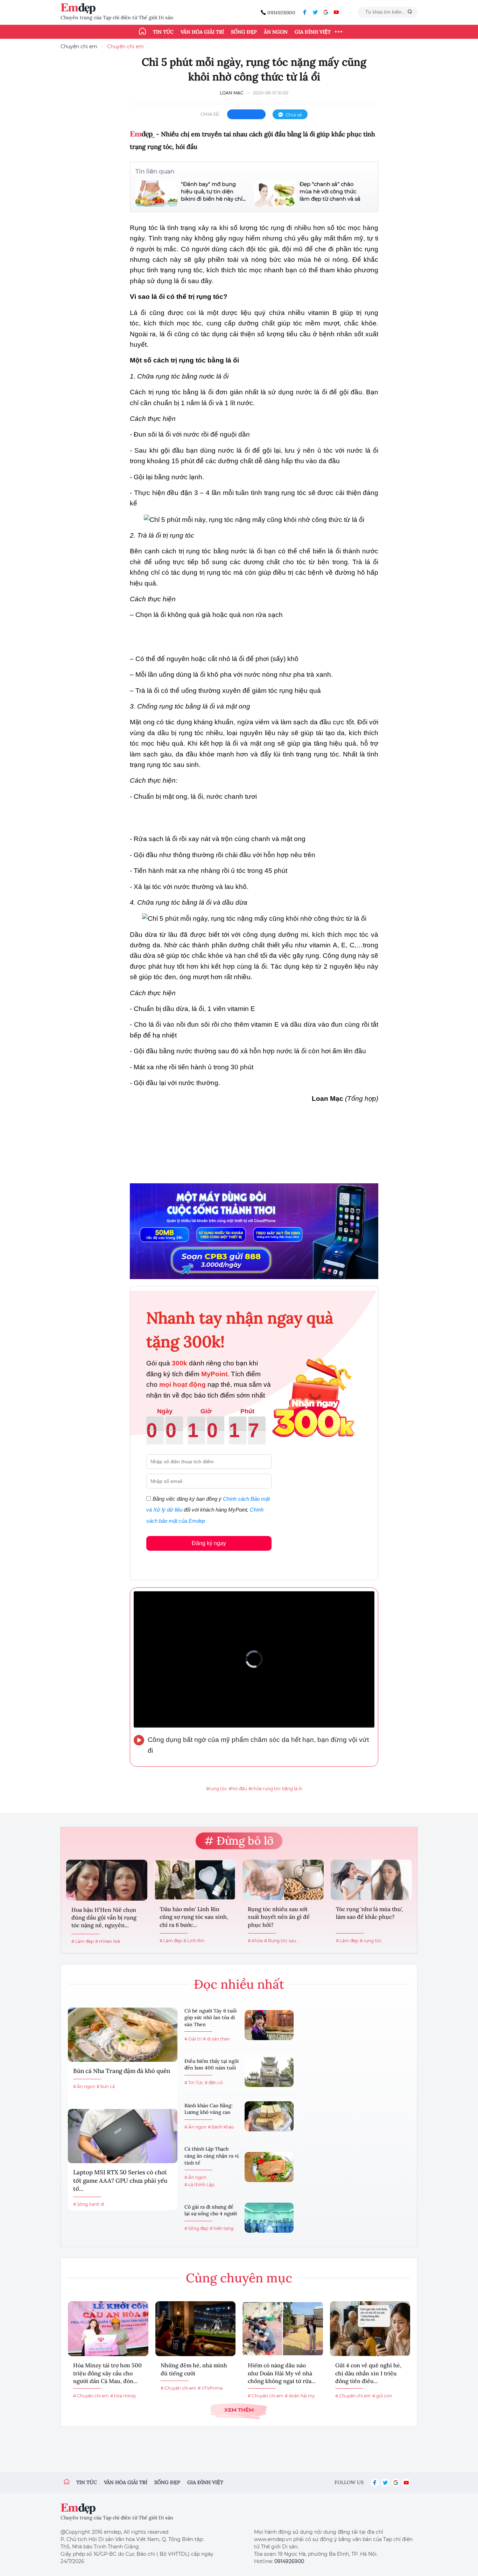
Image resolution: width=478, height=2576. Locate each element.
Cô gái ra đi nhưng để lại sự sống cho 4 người (211, 2210)
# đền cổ (214, 2083)
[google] (326, 12)
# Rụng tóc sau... (282, 1941)
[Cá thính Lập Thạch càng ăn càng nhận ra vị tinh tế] (269, 2167)
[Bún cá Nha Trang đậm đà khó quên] (123, 2035)
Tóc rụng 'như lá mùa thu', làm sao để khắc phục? (369, 1913)
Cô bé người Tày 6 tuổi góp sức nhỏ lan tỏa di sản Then (210, 2018)
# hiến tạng (222, 2228)
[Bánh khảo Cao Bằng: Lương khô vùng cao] (269, 2116)
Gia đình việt (205, 2482)
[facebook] (305, 12)
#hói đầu (238, 1789)
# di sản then (216, 2039)
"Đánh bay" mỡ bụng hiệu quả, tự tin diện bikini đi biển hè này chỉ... (213, 191)
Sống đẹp (244, 32)
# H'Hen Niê (108, 1941)
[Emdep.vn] (80, 9)
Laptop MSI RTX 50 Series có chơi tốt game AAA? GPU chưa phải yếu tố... (120, 2181)
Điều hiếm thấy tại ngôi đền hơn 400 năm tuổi (212, 2065)
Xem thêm (239, 2410)
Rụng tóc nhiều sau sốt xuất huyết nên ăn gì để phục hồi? (279, 1917)
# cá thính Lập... (201, 2185)
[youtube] (336, 12)
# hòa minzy (123, 2396)
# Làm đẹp (83, 1941)
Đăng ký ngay (209, 1543)
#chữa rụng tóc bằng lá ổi (275, 1789)
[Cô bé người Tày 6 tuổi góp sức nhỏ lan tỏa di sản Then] (269, 2025)
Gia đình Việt (313, 32)
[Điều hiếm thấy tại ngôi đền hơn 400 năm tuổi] (269, 2072)
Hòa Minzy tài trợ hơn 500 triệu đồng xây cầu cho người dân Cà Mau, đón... (107, 2373)
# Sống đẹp (196, 2228)
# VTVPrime (210, 2388)
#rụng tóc (217, 1789)
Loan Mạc (232, 93)
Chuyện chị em (79, 46)
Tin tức (163, 32)
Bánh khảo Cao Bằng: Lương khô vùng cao (209, 2109)
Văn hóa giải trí (202, 32)
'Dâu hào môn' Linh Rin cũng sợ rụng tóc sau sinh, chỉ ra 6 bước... (194, 1917)
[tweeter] (315, 12)
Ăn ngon (276, 32)
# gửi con (382, 2396)
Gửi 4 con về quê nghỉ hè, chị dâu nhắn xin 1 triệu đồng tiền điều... (368, 2373)
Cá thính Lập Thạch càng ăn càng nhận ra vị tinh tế (212, 2156)
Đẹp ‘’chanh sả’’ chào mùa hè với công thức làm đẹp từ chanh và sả (330, 191)
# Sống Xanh (86, 2204)
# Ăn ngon (84, 2086)
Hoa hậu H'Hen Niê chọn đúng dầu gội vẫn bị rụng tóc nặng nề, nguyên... (104, 1918)
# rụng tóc (371, 1941)
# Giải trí (193, 2039)
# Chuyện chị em (91, 2396)
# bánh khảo (221, 2127)
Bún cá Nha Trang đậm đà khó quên (122, 2071)
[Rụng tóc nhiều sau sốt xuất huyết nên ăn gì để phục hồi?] (283, 1880)
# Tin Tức (194, 2083)
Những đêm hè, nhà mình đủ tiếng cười (194, 2369)
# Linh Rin (194, 1941)
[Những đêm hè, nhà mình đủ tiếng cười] (196, 2329)
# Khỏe (255, 1941)
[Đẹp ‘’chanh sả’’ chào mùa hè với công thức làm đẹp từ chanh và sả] (275, 193)
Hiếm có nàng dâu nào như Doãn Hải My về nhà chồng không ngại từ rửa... (282, 2373)
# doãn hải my (300, 2396)
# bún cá (106, 2086)
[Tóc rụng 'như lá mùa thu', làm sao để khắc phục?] (371, 1880)
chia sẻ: (210, 114)
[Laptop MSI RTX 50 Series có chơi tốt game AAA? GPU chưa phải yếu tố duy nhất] (123, 2136)
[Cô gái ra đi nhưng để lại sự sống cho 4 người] (269, 2218)
